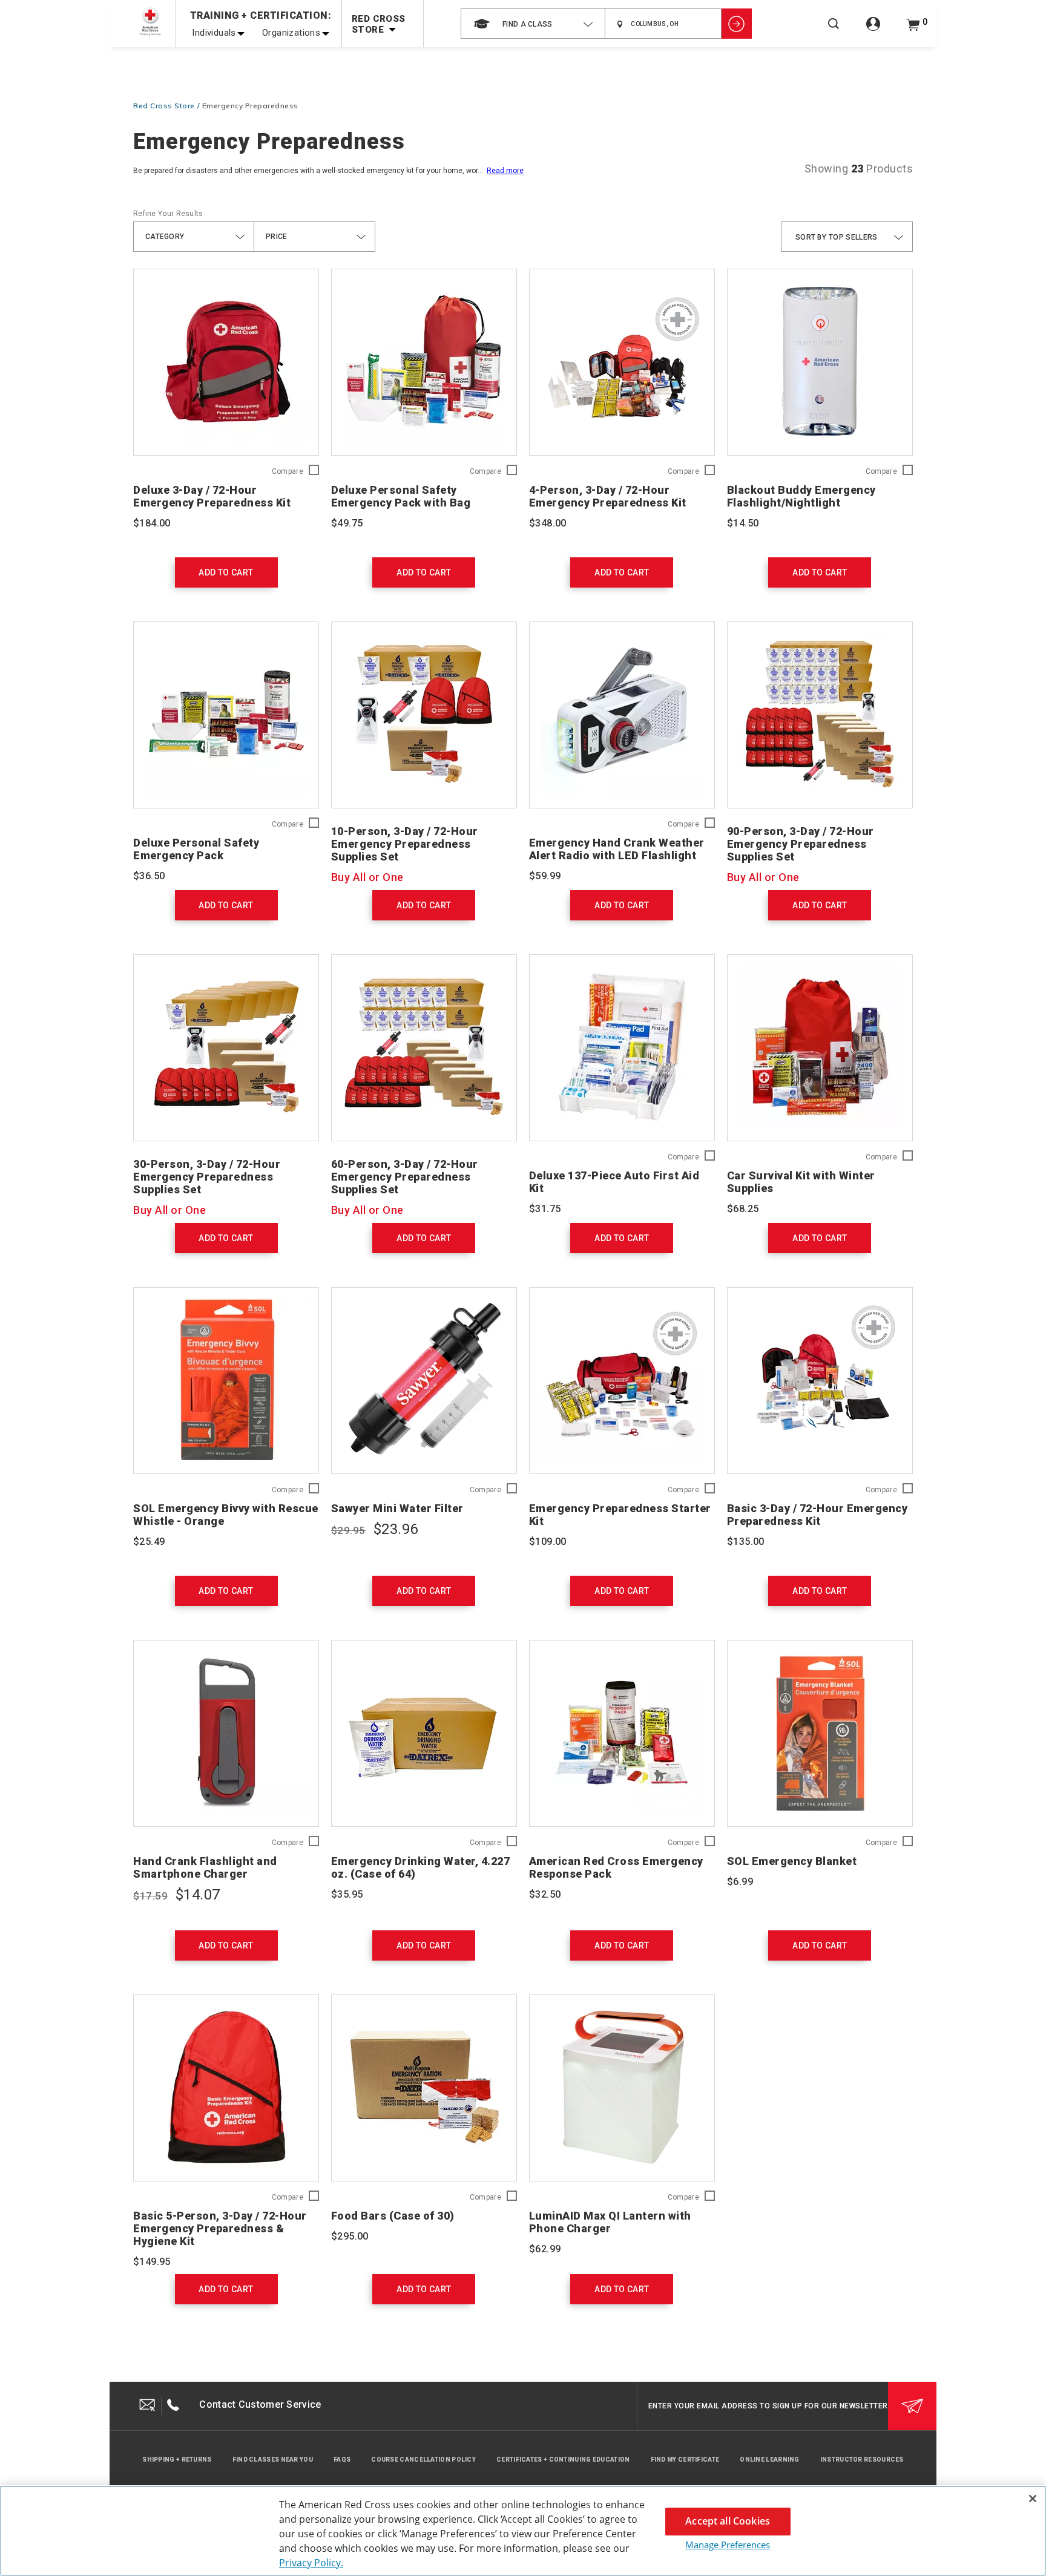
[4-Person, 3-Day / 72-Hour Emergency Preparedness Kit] (622, 362)
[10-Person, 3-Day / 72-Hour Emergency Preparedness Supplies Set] (424, 715)
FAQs (342, 2460)
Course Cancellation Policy (423, 2460)
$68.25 (743, 1209)
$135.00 (746, 1542)
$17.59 (150, 1896)
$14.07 (198, 1895)
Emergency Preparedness (250, 106)
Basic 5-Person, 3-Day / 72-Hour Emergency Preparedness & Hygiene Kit (220, 2228)
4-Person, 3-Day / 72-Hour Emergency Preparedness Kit (608, 496)
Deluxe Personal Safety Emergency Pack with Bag (401, 496)
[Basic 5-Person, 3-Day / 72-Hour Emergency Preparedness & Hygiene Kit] (226, 2088)
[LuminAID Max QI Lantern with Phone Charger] (622, 2088)
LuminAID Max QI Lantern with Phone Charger (610, 2222)
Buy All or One (367, 877)
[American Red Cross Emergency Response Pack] (622, 1733)
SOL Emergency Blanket (792, 1861)
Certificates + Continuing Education (563, 2460)
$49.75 (347, 523)
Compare (288, 472)
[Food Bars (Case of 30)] (424, 2088)
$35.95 (347, 1894)
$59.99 (545, 876)
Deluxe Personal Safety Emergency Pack (196, 849)
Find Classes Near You (273, 2460)
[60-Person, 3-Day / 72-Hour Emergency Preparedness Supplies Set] (424, 1048)
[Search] (834, 32)
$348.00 (548, 523)
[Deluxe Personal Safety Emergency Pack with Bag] (424, 362)
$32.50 (545, 1894)
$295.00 (350, 2236)
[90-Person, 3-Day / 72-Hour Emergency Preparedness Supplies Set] (820, 715)
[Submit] (912, 2406)
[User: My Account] (873, 31)
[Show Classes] (737, 24)
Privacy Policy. (311, 2563)
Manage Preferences (728, 2545)
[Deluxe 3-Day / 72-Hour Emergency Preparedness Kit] (226, 362)
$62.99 (545, 2249)
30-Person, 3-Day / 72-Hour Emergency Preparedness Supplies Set (207, 1177)
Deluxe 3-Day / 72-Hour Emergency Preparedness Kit (212, 496)
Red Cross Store (164, 106)
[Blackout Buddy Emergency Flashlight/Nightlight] (820, 362)
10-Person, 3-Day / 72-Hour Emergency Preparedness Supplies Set (405, 844)
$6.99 (740, 1882)
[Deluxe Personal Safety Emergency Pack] (226, 715)
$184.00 (152, 523)
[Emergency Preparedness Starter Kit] (622, 1381)
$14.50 (743, 523)
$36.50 (149, 876)
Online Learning (770, 2460)
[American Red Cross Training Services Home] (150, 21)
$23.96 (396, 1529)
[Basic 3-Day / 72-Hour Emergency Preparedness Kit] (820, 1381)
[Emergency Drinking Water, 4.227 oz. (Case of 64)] (424, 1733)
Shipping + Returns (177, 2460)
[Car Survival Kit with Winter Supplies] (820, 1048)
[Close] (1033, 2499)
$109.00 (548, 1542)
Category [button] (165, 237)
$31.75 (545, 1209)
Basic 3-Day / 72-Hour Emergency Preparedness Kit (817, 1515)
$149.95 (152, 2262)
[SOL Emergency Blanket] (820, 1733)
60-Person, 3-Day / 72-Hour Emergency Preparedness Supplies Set (405, 1177)
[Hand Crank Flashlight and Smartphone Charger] (226, 1733)
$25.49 (149, 1542)
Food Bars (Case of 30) (393, 2216)
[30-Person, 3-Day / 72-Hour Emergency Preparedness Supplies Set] (226, 1048)
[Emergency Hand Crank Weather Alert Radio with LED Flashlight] (622, 715)
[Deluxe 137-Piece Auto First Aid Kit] (622, 1048)
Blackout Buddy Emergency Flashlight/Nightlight (801, 496)
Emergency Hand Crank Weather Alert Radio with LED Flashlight (617, 849)
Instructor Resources (862, 2460)
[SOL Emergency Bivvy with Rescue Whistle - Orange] (226, 1381)
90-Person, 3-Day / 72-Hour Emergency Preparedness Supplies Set (801, 844)
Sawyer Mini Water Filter (397, 1508)
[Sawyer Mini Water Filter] (424, 1381)
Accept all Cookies (728, 2521)
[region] (523, 2531)
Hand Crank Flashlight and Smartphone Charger (205, 1867)
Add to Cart (226, 572)
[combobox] (533, 24)
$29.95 (348, 1530)
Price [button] (277, 237)
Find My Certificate (685, 2460)
